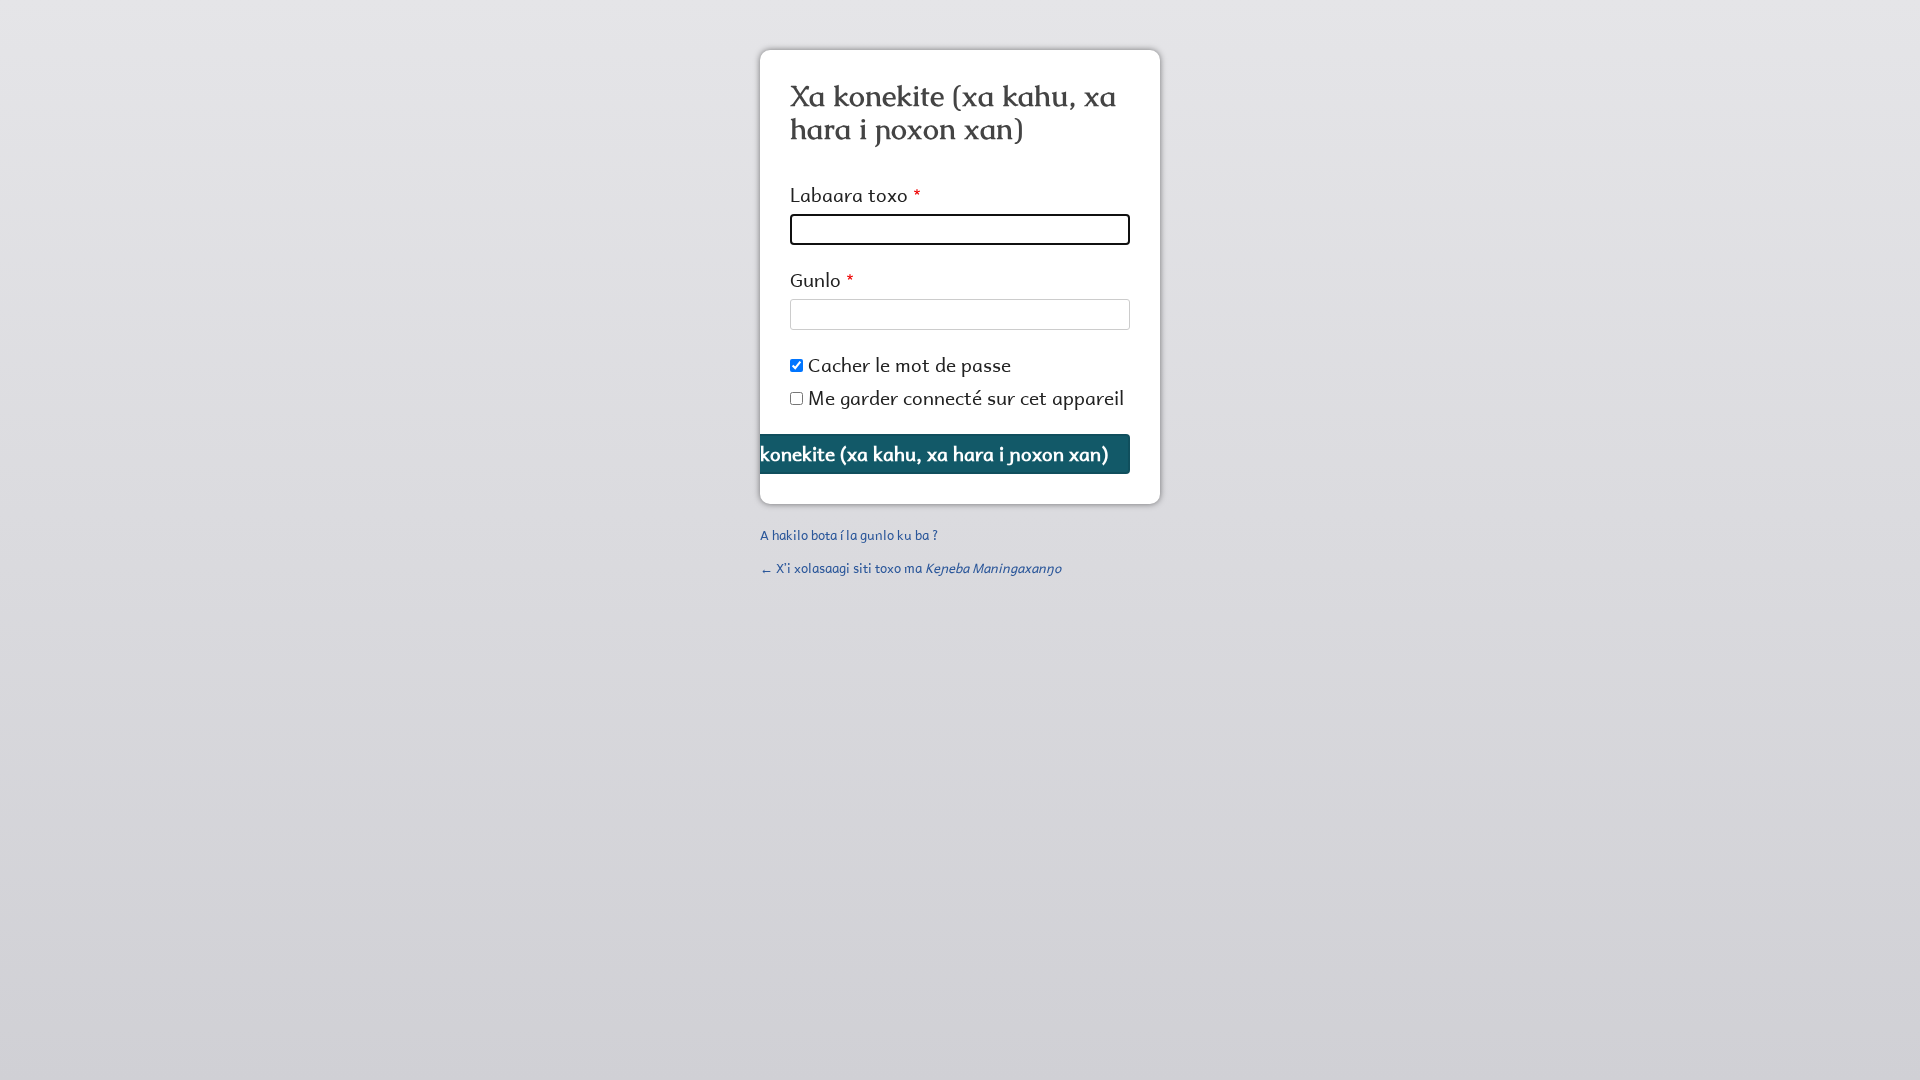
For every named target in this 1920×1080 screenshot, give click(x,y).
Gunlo (815, 279)
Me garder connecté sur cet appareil (966, 397)
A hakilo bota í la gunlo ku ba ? (849, 535)
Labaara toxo (849, 194)
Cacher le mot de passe (909, 364)
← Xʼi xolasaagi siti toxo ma (910, 568)
